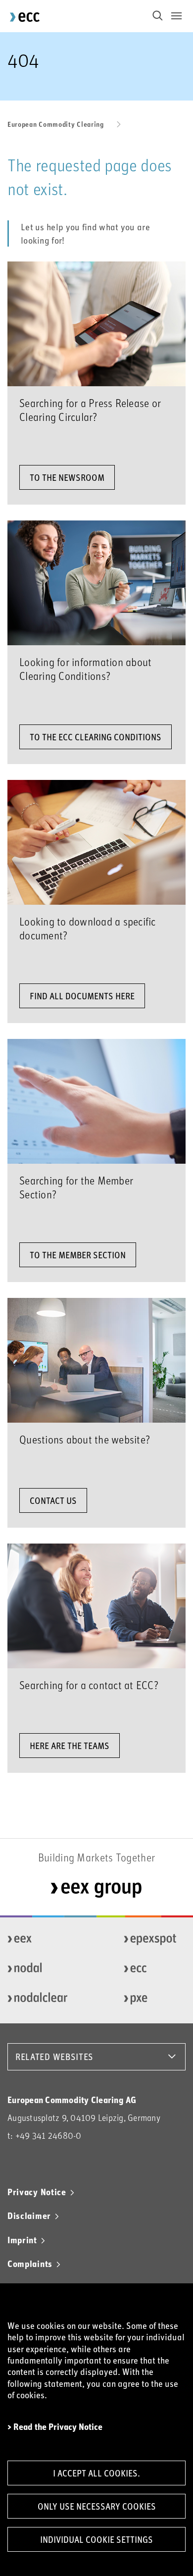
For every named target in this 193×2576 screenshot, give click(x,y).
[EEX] (36, 1939)
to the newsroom (67, 477)
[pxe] (152, 1999)
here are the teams (70, 1746)
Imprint (22, 2240)
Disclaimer (29, 2215)
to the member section (78, 1255)
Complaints (30, 2264)
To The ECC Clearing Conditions (96, 737)
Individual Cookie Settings (96, 2539)
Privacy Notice (37, 2192)
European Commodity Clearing (56, 124)
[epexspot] (152, 1939)
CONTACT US (53, 1500)
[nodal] (36, 1969)
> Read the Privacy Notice (55, 2427)
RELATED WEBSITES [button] (54, 2057)
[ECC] (152, 1969)
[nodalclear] (36, 1999)
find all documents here (82, 996)
